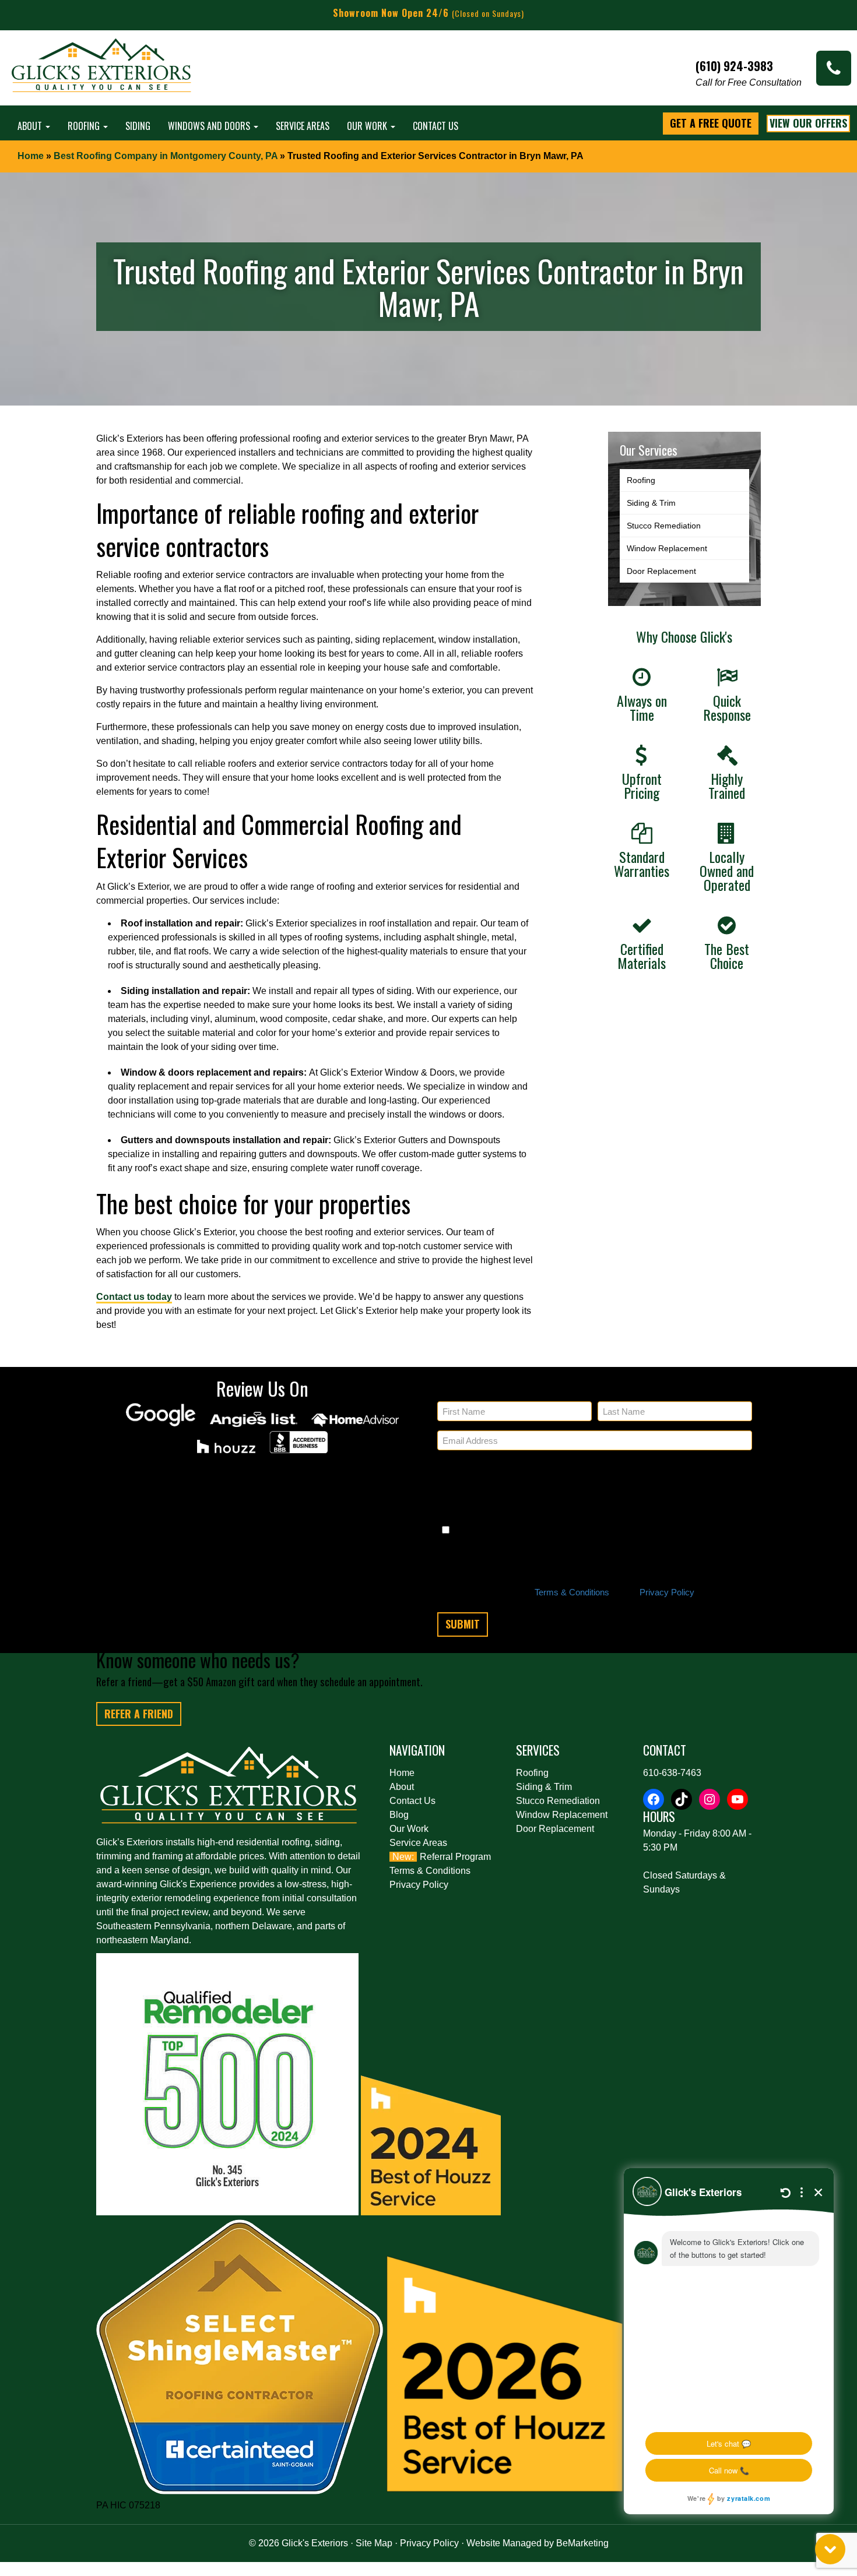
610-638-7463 (672, 1773)
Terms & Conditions (572, 1592)
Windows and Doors (210, 126)
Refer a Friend (139, 1714)
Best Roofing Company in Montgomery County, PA (166, 156)
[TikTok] (682, 1799)
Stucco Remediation (664, 526)
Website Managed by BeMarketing (538, 2543)
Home (31, 156)
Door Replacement (661, 571)
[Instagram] (710, 1799)
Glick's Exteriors (315, 2543)
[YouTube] (737, 1799)
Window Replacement (667, 548)
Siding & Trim (651, 503)
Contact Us (435, 126)
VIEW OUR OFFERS (808, 123)
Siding (138, 126)
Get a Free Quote (711, 123)
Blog (399, 1815)
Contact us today (134, 1297)
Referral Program (455, 1857)
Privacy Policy (667, 1592)
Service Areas (303, 126)
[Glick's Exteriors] (102, 71)
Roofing (85, 126)
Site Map (374, 2543)
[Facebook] (654, 1799)
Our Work (368, 126)
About (31, 126)
